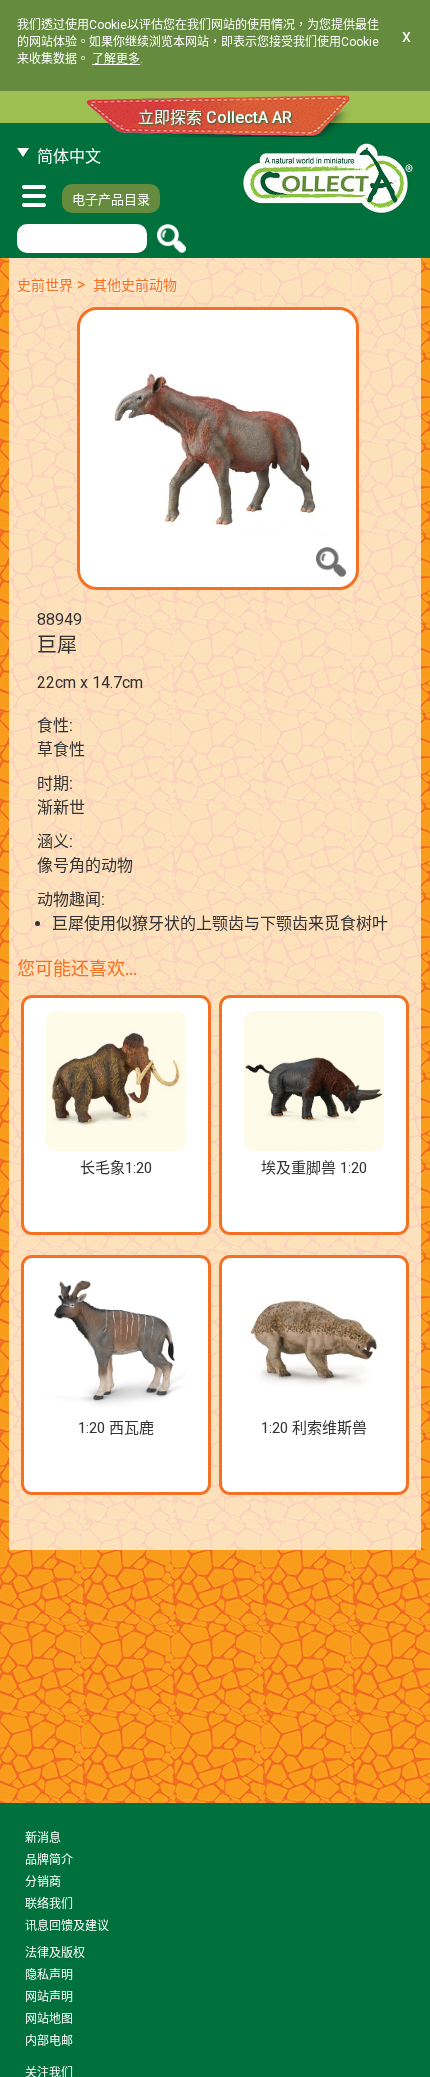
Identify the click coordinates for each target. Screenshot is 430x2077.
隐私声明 (49, 1975)
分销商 (43, 1882)
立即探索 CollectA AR (215, 117)
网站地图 (49, 2019)
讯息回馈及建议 (67, 1926)
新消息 (43, 1838)
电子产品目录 (111, 199)
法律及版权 (55, 1953)
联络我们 (49, 1904)
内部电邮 (49, 2041)
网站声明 (49, 1997)
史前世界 (45, 285)
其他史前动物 (135, 285)
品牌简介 (49, 1860)
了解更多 (116, 59)
